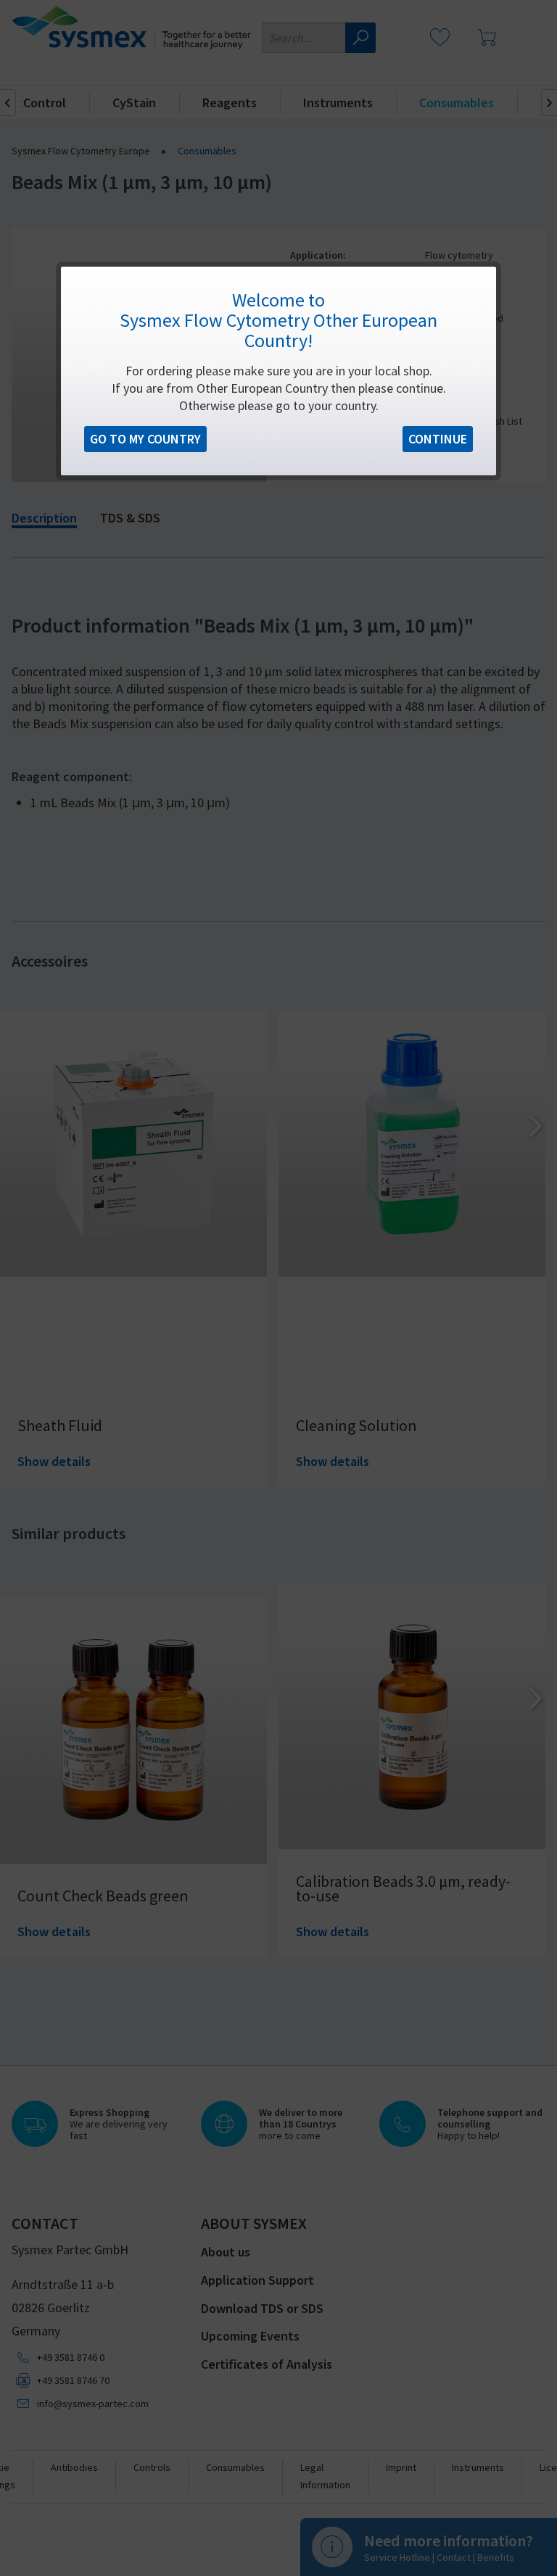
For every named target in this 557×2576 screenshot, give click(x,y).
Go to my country (145, 439)
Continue (438, 439)
